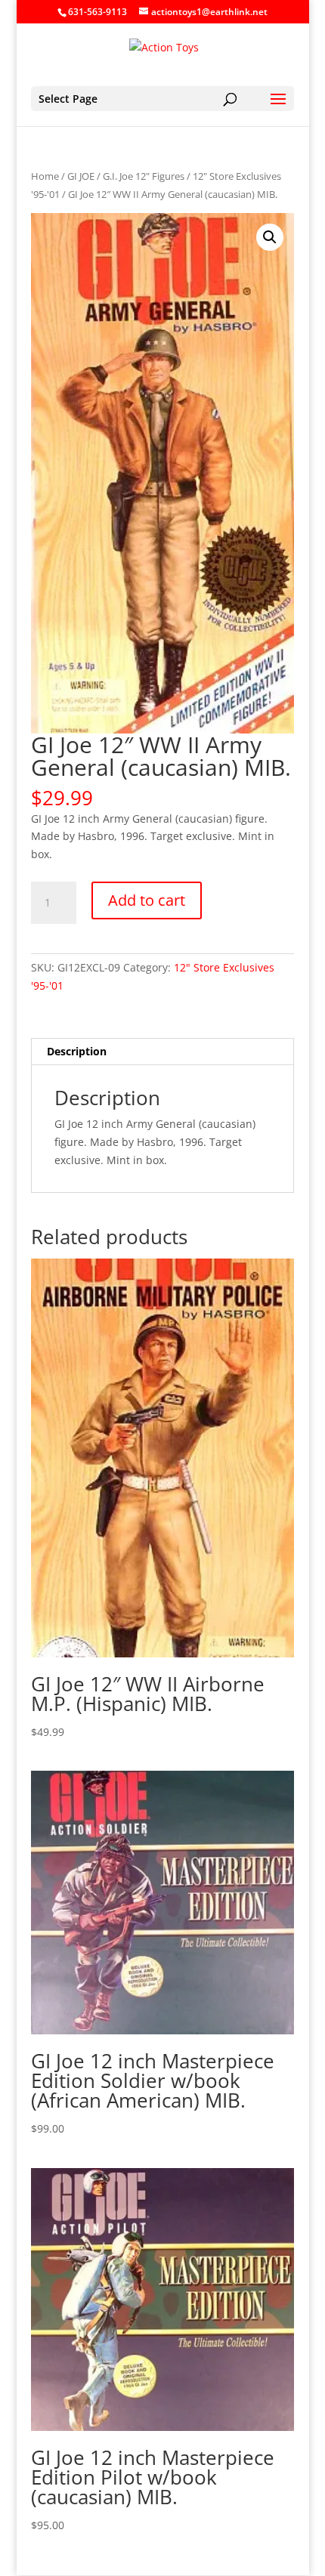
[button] (270, 237)
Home (45, 176)
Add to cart (147, 900)
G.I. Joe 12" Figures (144, 176)
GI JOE (81, 176)
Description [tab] (77, 1051)
